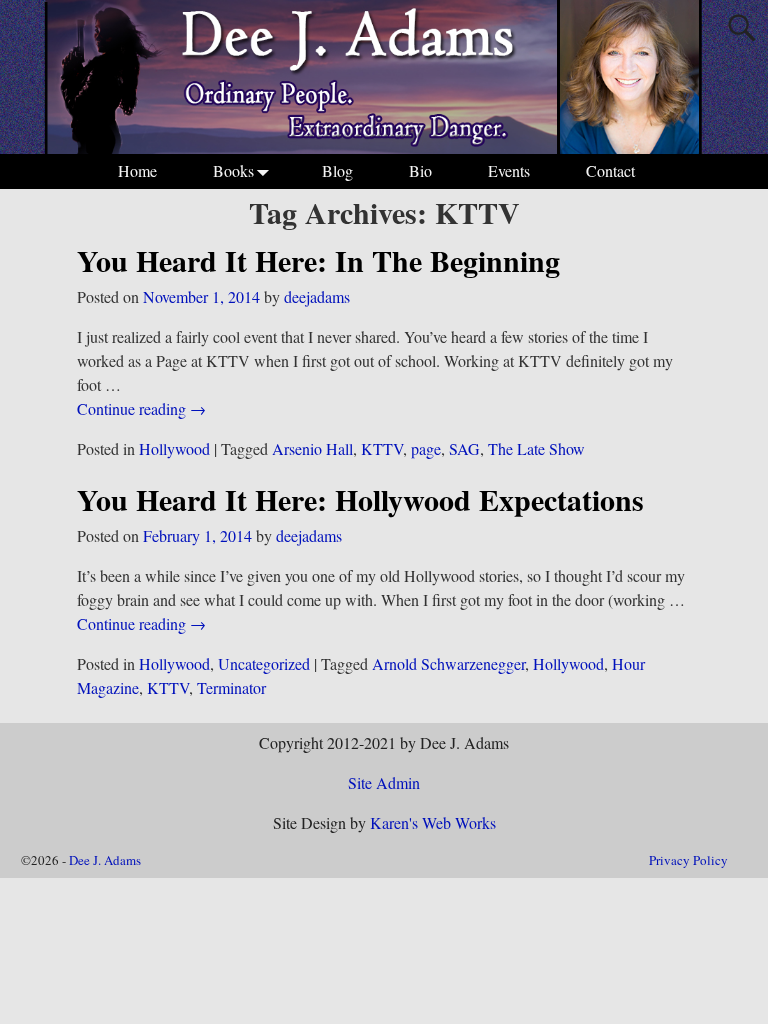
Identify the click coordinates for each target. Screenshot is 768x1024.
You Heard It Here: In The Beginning (318, 260)
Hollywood (174, 448)
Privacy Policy (688, 860)
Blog (337, 170)
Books (233, 170)
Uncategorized (264, 663)
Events (509, 170)
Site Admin (384, 782)
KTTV (382, 448)
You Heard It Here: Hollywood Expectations (360, 499)
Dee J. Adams (105, 860)
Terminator (231, 687)
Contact (610, 170)
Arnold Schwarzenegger (448, 663)
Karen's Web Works (433, 822)
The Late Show (536, 448)
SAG (464, 448)
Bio (420, 170)
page (426, 448)
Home (137, 170)
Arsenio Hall (312, 448)
